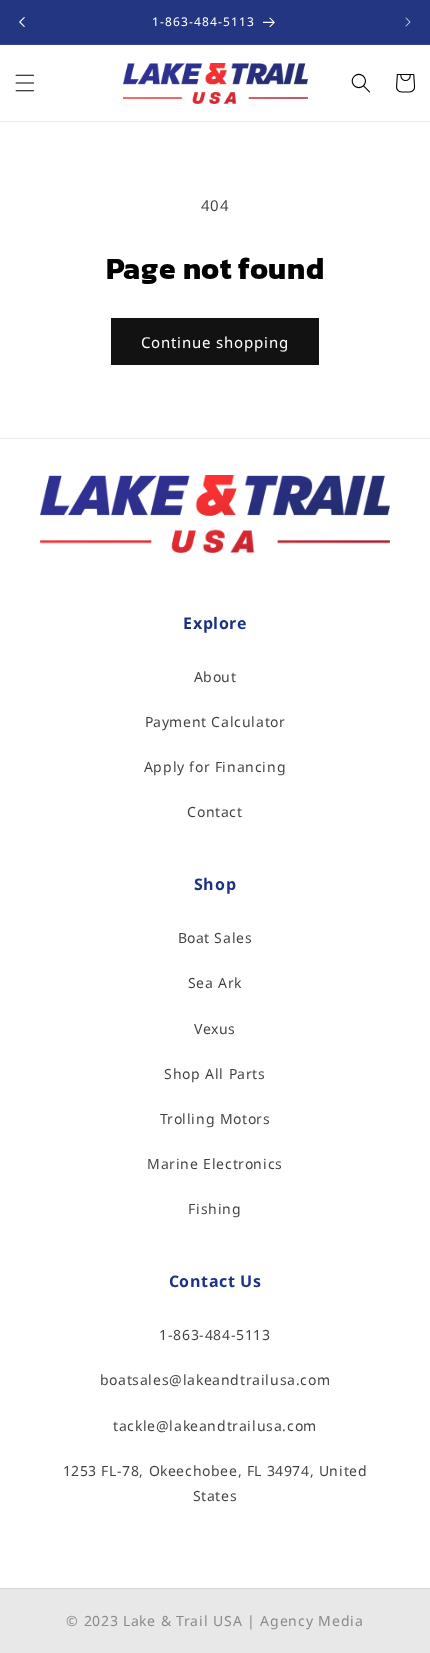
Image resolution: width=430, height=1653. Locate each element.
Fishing (214, 1208)
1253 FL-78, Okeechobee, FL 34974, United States (215, 1483)
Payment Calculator (215, 721)
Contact (214, 811)
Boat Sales (215, 937)
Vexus (215, 1028)
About (215, 676)
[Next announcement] (408, 22)
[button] (25, 83)
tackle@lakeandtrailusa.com (215, 1425)
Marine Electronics (215, 1163)
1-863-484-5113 (214, 1334)
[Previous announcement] (22, 22)
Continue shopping (215, 342)
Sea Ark (215, 982)
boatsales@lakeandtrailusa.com (215, 1379)
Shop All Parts (214, 1073)
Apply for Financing (215, 766)
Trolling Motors (215, 1118)
